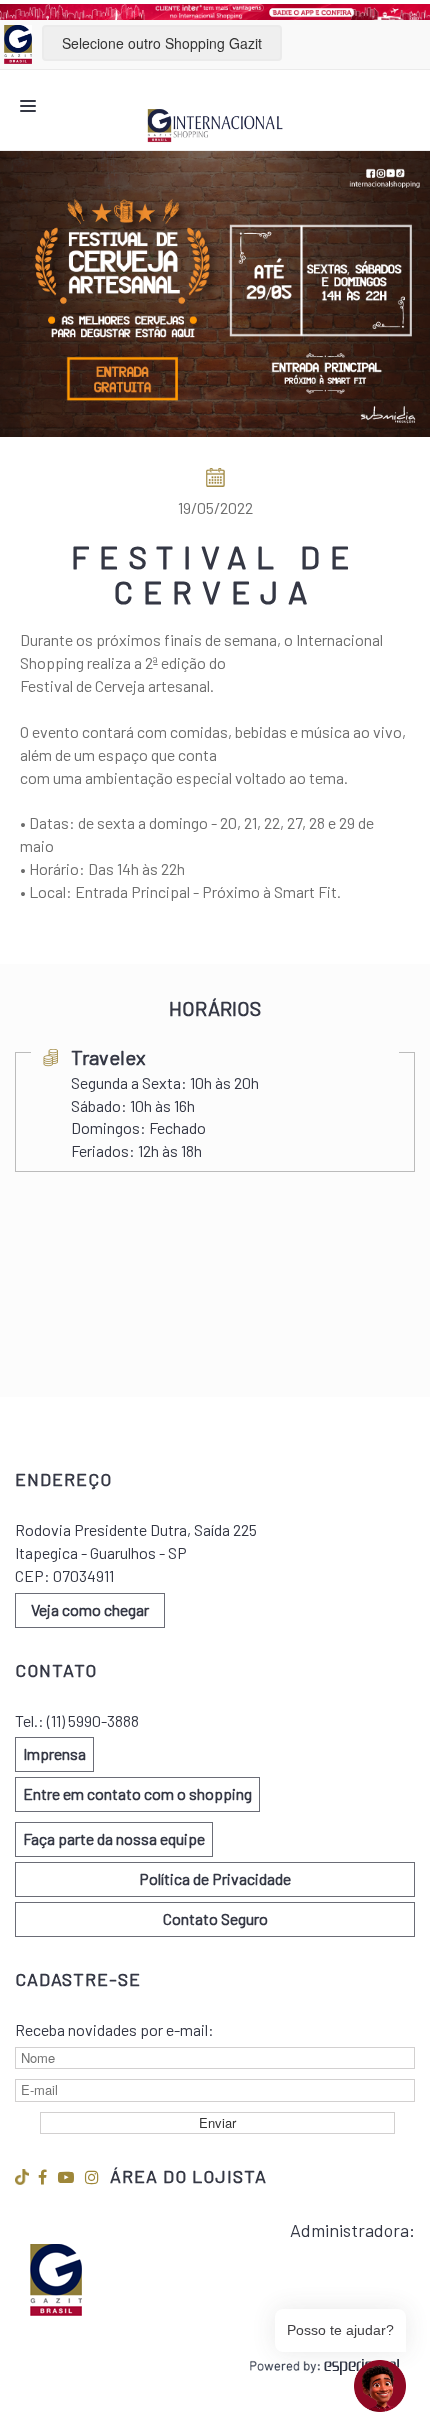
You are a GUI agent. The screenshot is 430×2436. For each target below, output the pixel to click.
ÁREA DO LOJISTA (188, 2176)
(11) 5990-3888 (93, 1720)
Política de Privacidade (215, 1878)
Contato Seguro (215, 1918)
